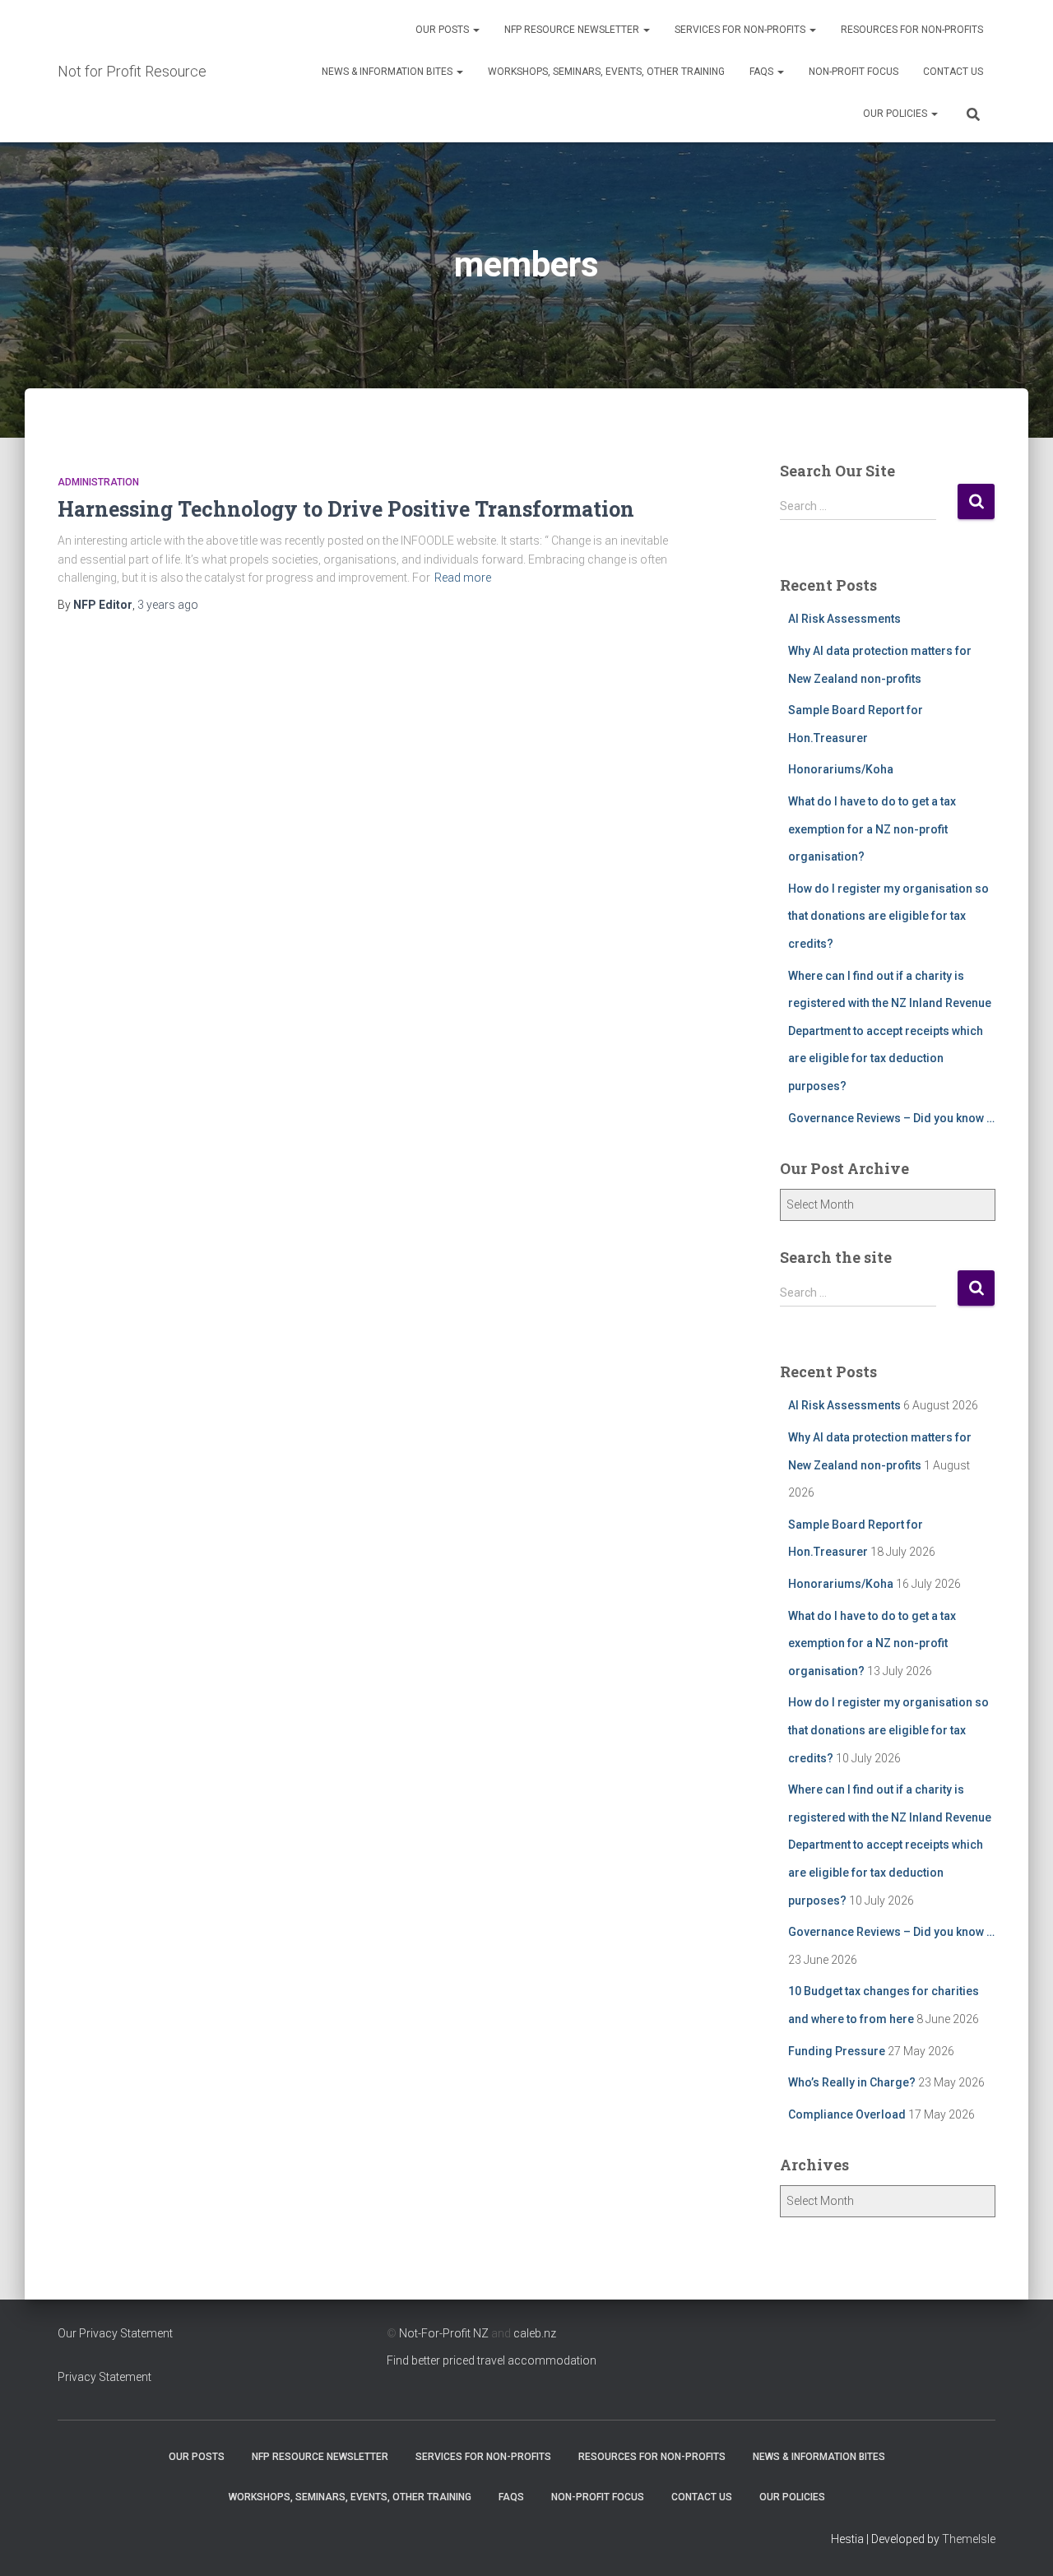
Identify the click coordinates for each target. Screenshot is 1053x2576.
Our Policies (896, 114)
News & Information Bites (388, 72)
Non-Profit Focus (854, 72)
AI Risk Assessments (844, 619)
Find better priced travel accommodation (492, 2360)
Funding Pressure (837, 2051)
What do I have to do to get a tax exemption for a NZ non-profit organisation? (872, 829)
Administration (98, 482)
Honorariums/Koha (841, 769)
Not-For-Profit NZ (444, 2333)
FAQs (763, 72)
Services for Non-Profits (741, 30)
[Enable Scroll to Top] (1021, 2543)
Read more (463, 578)
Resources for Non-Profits (912, 30)
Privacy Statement (104, 2377)
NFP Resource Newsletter (573, 30)
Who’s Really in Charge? (852, 2082)
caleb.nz (535, 2333)
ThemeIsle (969, 2539)
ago (168, 605)
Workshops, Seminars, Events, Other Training (606, 72)
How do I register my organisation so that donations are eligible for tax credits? (888, 916)
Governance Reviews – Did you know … (891, 1118)
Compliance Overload (847, 2114)
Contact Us (953, 72)
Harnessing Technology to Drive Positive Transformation (346, 509)
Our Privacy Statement (115, 2333)
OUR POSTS (443, 30)
